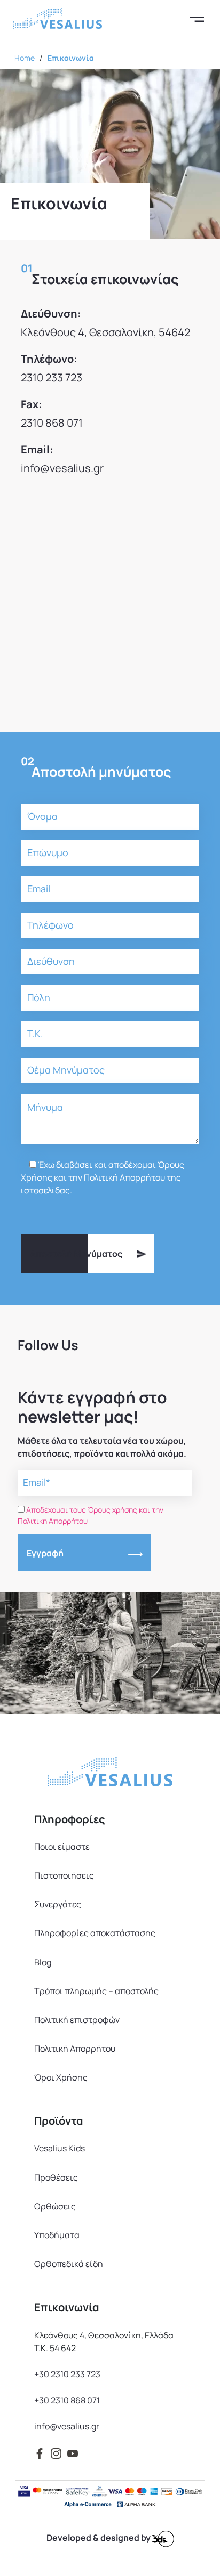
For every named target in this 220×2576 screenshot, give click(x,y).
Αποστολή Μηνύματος (76, 1254)
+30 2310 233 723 (67, 2374)
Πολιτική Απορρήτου (75, 2049)
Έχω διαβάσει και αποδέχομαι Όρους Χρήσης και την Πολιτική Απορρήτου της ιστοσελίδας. (103, 1177)
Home (25, 58)
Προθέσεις (56, 2177)
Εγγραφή (45, 1553)
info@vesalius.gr (62, 468)
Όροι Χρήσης (61, 2077)
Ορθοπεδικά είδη (69, 2264)
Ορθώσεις (55, 2206)
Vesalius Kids (60, 2148)
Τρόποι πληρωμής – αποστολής (96, 1991)
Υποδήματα (57, 2235)
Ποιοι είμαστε (62, 1847)
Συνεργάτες (58, 1904)
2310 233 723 (52, 377)
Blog (43, 1962)
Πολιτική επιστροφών (77, 2020)
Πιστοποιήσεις (64, 1875)
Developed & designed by (99, 2538)
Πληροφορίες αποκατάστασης (95, 1933)
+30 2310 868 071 (67, 2400)
